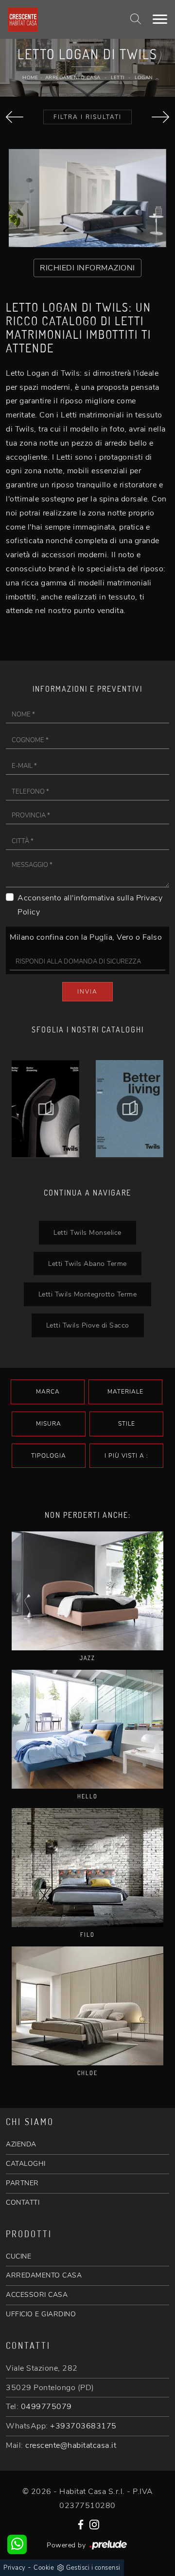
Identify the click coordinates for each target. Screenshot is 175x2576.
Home (30, 78)
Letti (118, 78)
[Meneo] (160, 117)
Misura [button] (49, 1424)
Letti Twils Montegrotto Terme (88, 1294)
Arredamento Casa (73, 78)
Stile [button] (127, 1424)
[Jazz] (87, 1591)
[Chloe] (87, 2006)
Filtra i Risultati (87, 117)
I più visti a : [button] (126, 1456)
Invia (87, 992)
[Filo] (87, 1868)
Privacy (15, 2568)
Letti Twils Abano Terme (87, 1263)
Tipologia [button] (49, 1456)
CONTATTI (23, 2202)
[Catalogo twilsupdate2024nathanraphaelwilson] (130, 1109)
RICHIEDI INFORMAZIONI (87, 268)
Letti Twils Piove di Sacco (88, 1325)
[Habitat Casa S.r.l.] (60, 19)
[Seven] (15, 117)
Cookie (44, 2568)
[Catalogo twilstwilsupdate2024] (45, 1109)
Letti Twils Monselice (87, 1232)
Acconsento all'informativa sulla (90, 905)
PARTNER (22, 2183)
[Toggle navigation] (160, 19)
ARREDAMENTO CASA (44, 2275)
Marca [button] (48, 1392)
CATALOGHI (26, 2164)
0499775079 (46, 2407)
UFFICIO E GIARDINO (41, 2314)
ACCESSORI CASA (37, 2295)
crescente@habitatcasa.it (71, 2445)
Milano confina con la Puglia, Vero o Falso (86, 937)
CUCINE (18, 2256)
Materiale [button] (125, 1392)
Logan (144, 78)
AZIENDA (21, 2144)
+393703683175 (83, 2426)
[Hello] (87, 1729)
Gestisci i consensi (93, 2568)
